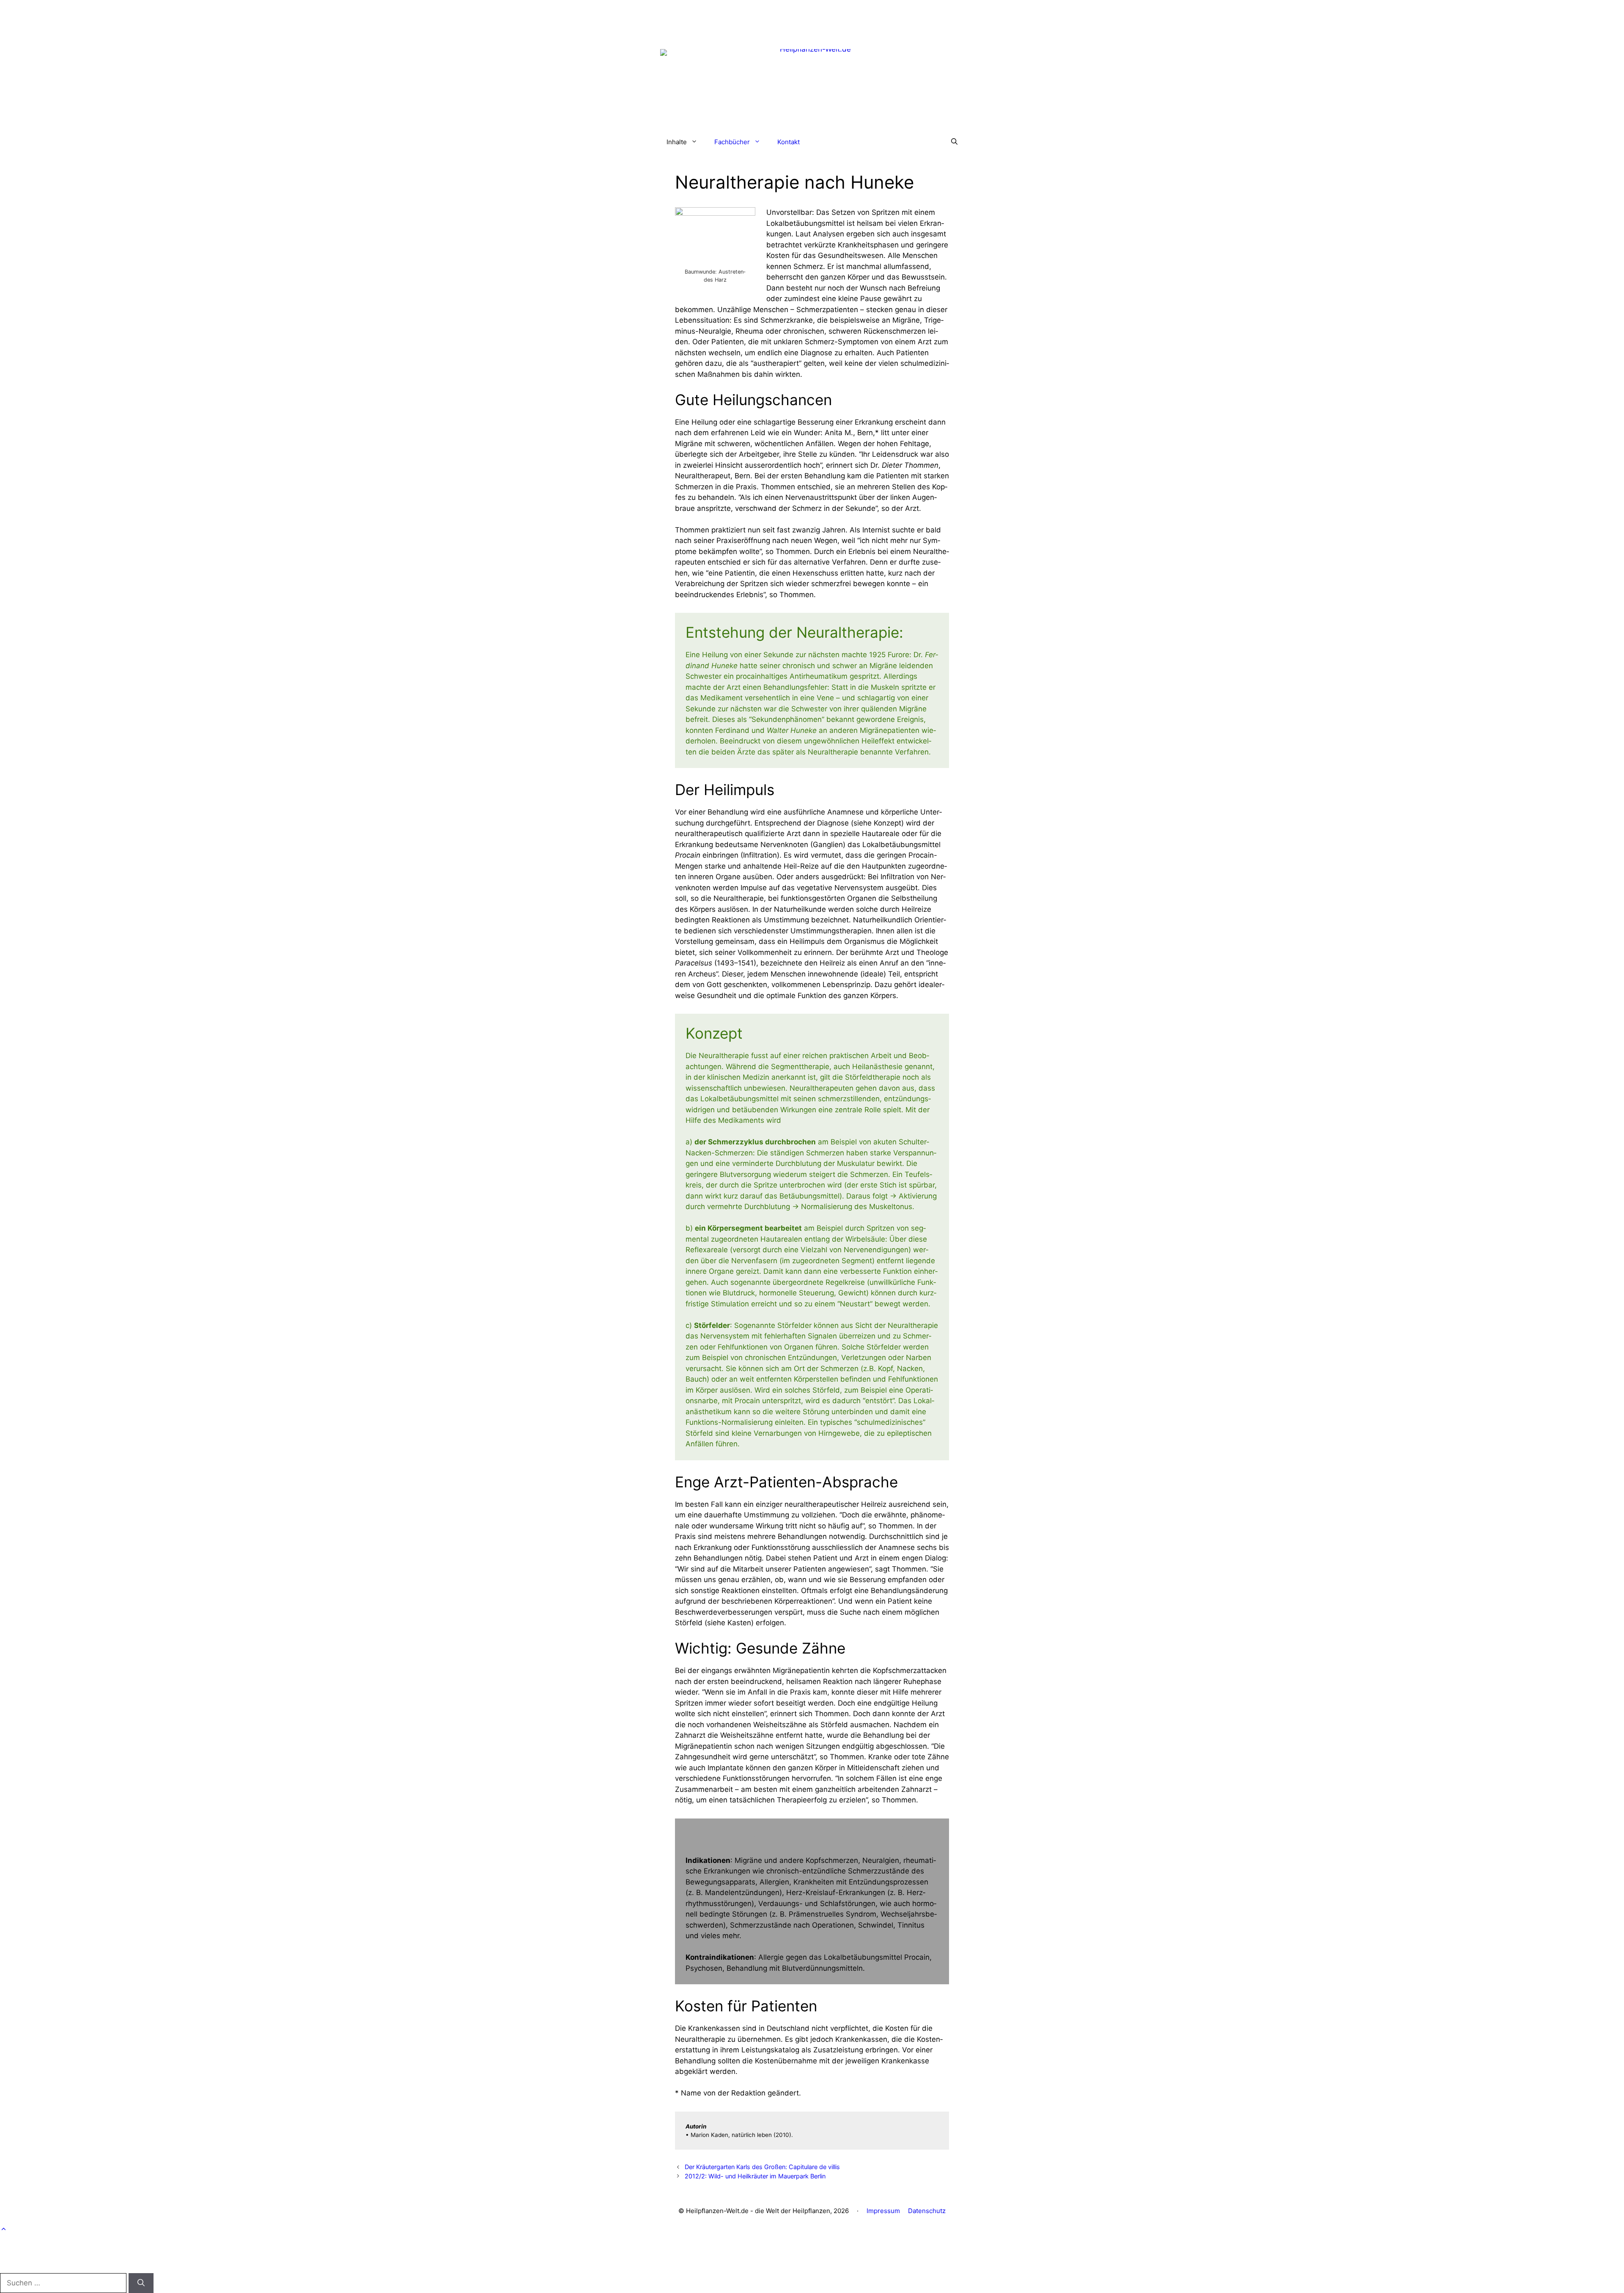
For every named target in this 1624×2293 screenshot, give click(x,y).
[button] (954, 142)
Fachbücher (732, 142)
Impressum (883, 2211)
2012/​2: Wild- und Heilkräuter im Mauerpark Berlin (755, 2176)
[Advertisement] (812, 19)
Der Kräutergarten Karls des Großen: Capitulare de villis (762, 2167)
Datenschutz (927, 2211)
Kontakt (789, 142)
